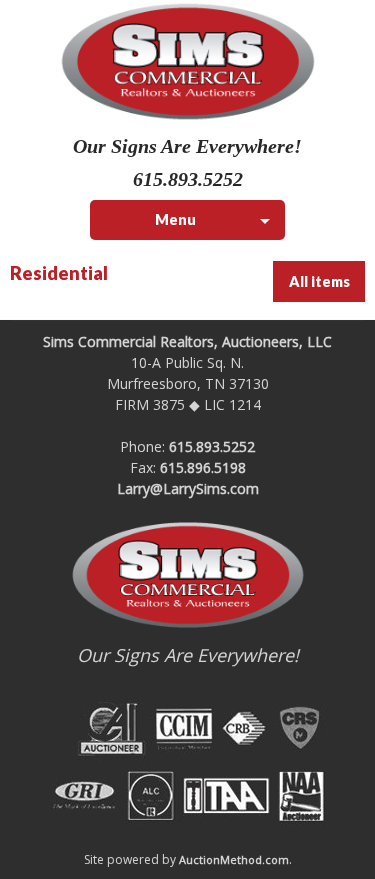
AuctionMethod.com (234, 859)
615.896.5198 (203, 467)
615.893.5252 (212, 446)
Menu (175, 219)
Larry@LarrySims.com (188, 488)
